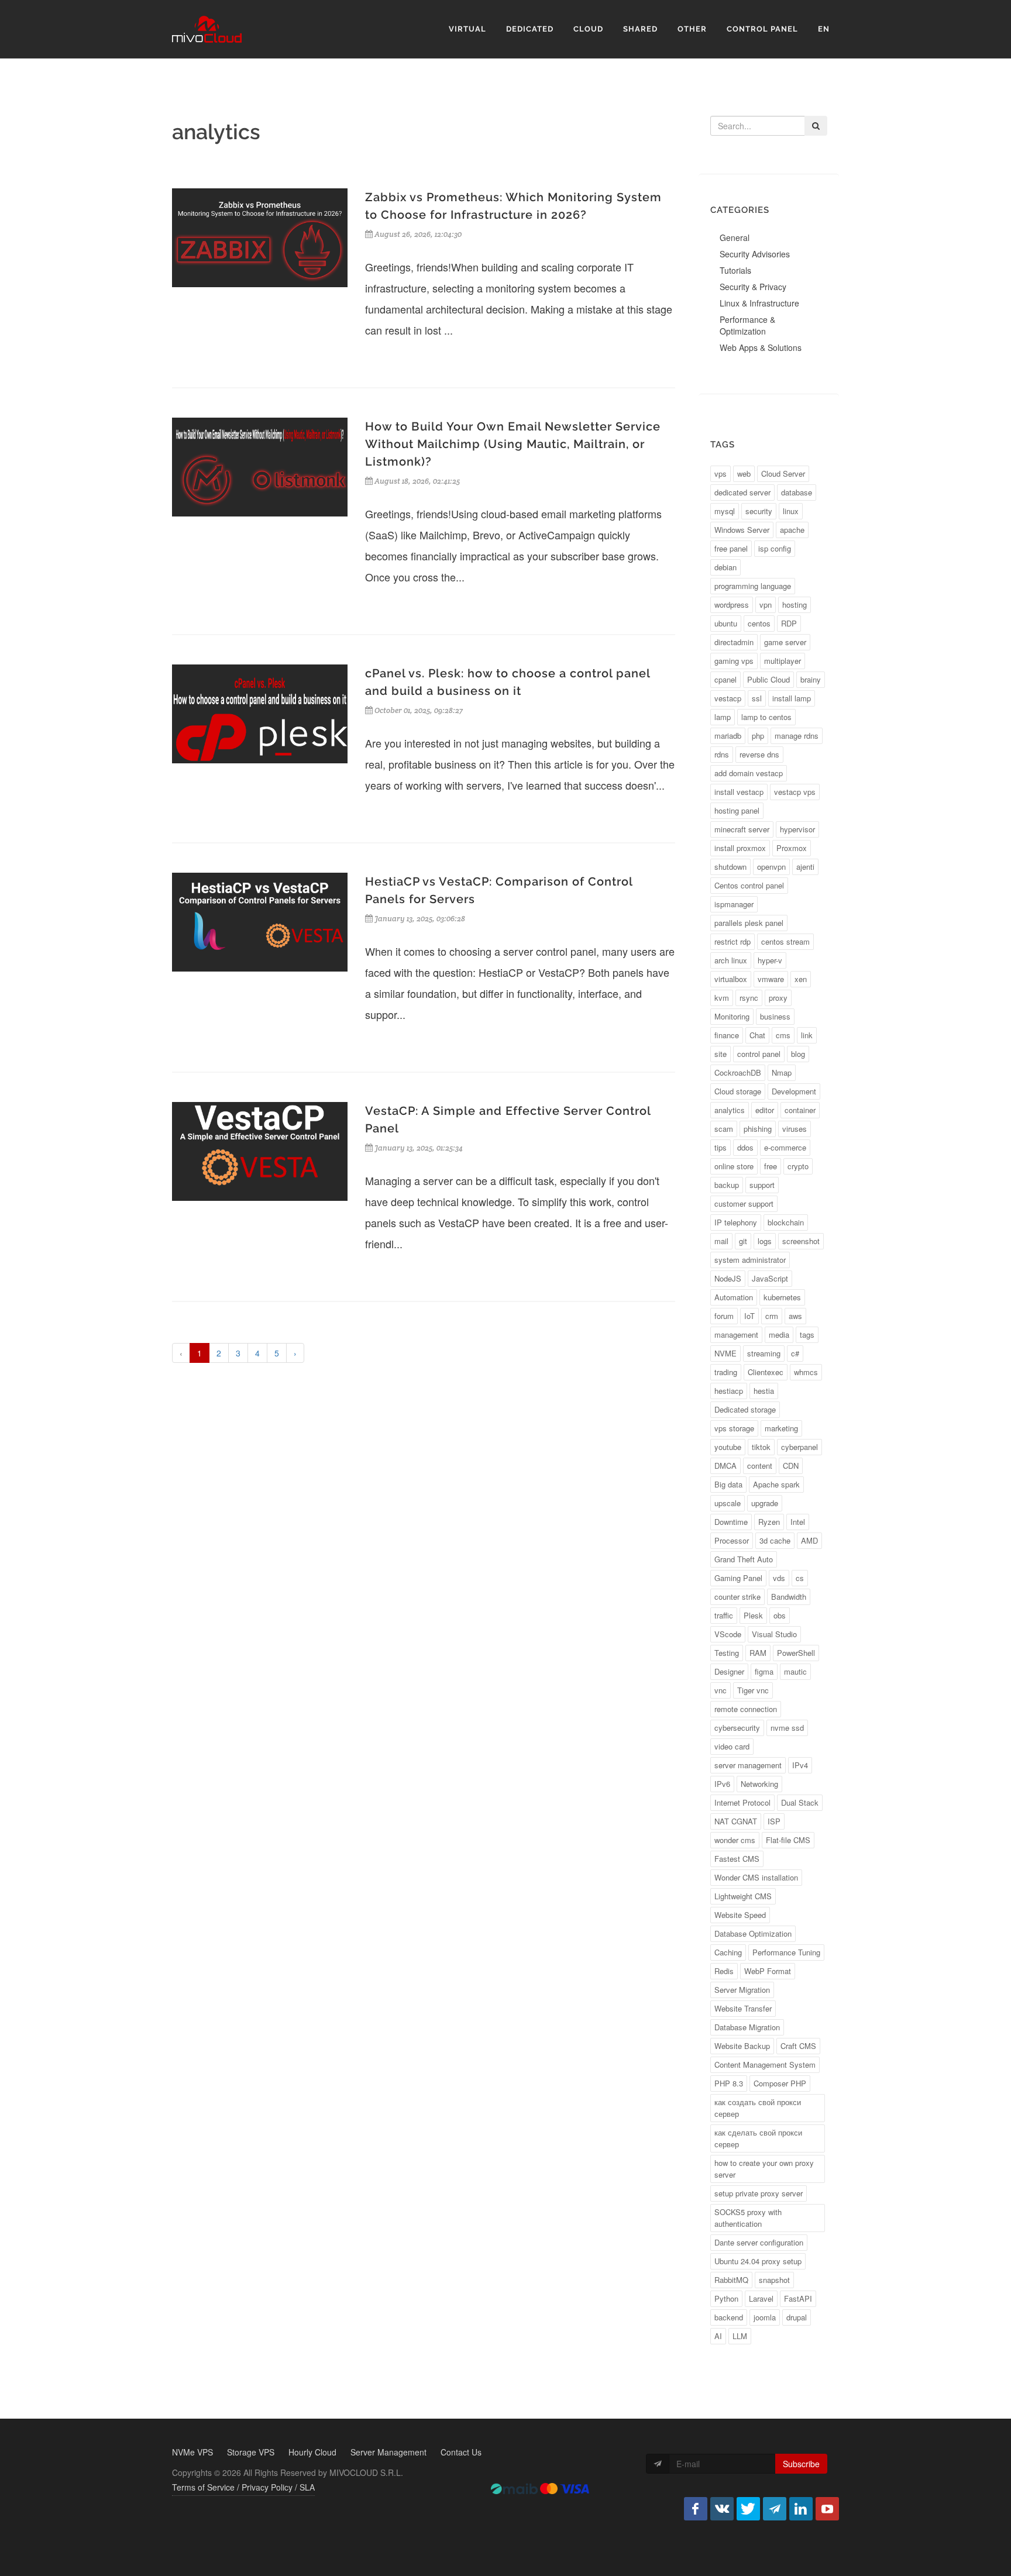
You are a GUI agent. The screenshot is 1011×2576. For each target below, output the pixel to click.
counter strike (737, 1597)
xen (801, 979)
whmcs (806, 1372)
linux (791, 511)
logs (765, 1241)
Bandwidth (789, 1597)
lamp (723, 717)
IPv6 (722, 1784)
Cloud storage (738, 1091)
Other (692, 29)
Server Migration (742, 1990)
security (759, 511)
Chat (757, 1035)
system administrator (750, 1260)
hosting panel (737, 810)
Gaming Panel (738, 1578)
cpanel (725, 679)
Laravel (761, 2298)
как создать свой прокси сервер (758, 2108)
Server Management (388, 2452)
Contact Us (461, 2452)
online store (734, 1166)
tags (807, 1335)
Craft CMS (798, 2046)
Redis (724, 1971)
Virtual (467, 29)
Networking (759, 1784)
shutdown (730, 867)
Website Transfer (743, 2008)
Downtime (731, 1522)
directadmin (734, 642)
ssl (757, 698)
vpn (766, 605)
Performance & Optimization (747, 325)
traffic (724, 1615)
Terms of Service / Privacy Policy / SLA (243, 2487)
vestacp (728, 698)
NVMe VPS (192, 2452)
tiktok (761, 1447)
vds (779, 1578)
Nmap (782, 1072)
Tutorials (735, 270)
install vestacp (739, 792)
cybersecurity (737, 1728)
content (760, 1466)
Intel (798, 1522)
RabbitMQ (731, 2280)
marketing (781, 1428)
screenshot (801, 1241)
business (775, 1016)
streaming (764, 1353)
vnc (721, 1690)
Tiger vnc (753, 1690)
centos (759, 623)
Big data (728, 1484)
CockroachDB (738, 1072)
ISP (774, 1821)
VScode (728, 1634)
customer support (744, 1203)
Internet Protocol (742, 1802)
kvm (722, 998)
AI (718, 2336)
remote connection (746, 1709)
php (758, 736)
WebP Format (768, 1971)
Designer (729, 1671)
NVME (725, 1353)
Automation (734, 1297)
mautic (795, 1671)
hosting (795, 605)
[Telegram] (775, 2509)
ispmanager (734, 904)
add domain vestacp (749, 773)
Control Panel (762, 29)
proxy (778, 998)
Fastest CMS (737, 1859)
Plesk (753, 1615)
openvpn (771, 867)
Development (794, 1091)
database (797, 492)
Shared (640, 29)
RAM (758, 1653)
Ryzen (769, 1522)
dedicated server (742, 492)
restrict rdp (733, 941)
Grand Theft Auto (744, 1559)
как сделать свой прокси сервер (758, 2138)
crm (772, 1316)
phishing (758, 1129)
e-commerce (785, 1147)
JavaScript (770, 1278)
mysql (725, 511)
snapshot (774, 2280)
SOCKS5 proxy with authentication (748, 2218)
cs (800, 1578)
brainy (811, 679)
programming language (753, 586)
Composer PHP (780, 2083)
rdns (722, 754)
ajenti (805, 867)
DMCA (725, 1466)
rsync (749, 998)
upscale (728, 1503)
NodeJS (728, 1278)
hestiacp (729, 1391)
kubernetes (782, 1297)
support (762, 1185)
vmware (771, 979)
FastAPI (798, 2298)
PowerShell (796, 1653)
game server (785, 642)
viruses (795, 1129)
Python (726, 2298)
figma (764, 1671)
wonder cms (735, 1840)
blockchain (786, 1222)
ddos (745, 1147)
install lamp (792, 698)
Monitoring (732, 1016)
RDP (789, 623)
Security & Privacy (753, 287)
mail (721, 1241)
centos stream (785, 941)
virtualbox (731, 979)
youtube (728, 1447)
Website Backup (742, 2046)
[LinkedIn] (801, 2509)
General (735, 237)
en (824, 29)
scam (724, 1129)
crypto (798, 1166)
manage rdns (797, 736)
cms (783, 1035)
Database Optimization (753, 1933)
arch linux (731, 960)
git (743, 1241)
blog (798, 1054)
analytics (730, 1110)
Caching (728, 1952)
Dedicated (530, 29)
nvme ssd (787, 1728)
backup (727, 1185)
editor (765, 1110)
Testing (727, 1653)
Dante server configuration (759, 2242)
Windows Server (742, 530)
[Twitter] (748, 2509)
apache (792, 530)
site (721, 1054)
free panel (731, 548)
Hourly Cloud (312, 2452)
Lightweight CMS (743, 1896)
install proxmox (740, 848)
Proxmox (792, 848)
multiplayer (783, 661)
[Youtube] (827, 2509)
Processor (732, 1540)
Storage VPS (251, 2452)
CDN (791, 1466)
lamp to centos (766, 717)
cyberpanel (799, 1447)
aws (795, 1316)
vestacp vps (795, 792)
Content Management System (765, 2064)
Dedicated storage (745, 1409)
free (771, 1166)
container (800, 1110)
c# (795, 1353)
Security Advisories (755, 254)
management (736, 1335)
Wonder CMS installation (756, 1877)
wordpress (732, 605)
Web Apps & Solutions (761, 347)
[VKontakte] (722, 2509)
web (744, 473)
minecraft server (742, 829)
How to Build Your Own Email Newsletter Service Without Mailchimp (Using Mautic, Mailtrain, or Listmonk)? (513, 444)
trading (726, 1372)
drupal (797, 2317)
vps (721, 473)
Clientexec (766, 1372)
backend (729, 2317)
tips (721, 1147)
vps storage (734, 1428)
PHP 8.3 (729, 2083)
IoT (749, 1316)
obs (780, 1615)
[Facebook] (696, 2509)
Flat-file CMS (788, 1840)
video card (732, 1746)
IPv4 (800, 1765)
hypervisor (797, 829)
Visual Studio (774, 1634)
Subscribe (801, 2464)
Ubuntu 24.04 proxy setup (758, 2261)
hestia (764, 1391)
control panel (759, 1054)
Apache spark (776, 1484)
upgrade (765, 1503)
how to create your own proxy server (764, 2169)
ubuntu (726, 623)
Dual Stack (800, 1802)
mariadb (728, 736)
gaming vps (734, 661)
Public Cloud (768, 679)
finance (727, 1035)
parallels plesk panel (749, 923)
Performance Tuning (786, 1952)
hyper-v (770, 960)
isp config (775, 548)
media (779, 1335)
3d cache (775, 1540)
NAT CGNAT (736, 1821)
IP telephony (736, 1222)
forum (724, 1316)
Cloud (588, 29)
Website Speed (740, 1915)
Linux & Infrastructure (759, 303)
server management (748, 1765)
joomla (765, 2317)
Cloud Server (783, 473)
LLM (740, 2336)
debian (725, 567)
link (807, 1035)
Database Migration (747, 2027)
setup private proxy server (759, 2193)
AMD (809, 1540)
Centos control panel (749, 885)
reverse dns (759, 754)
